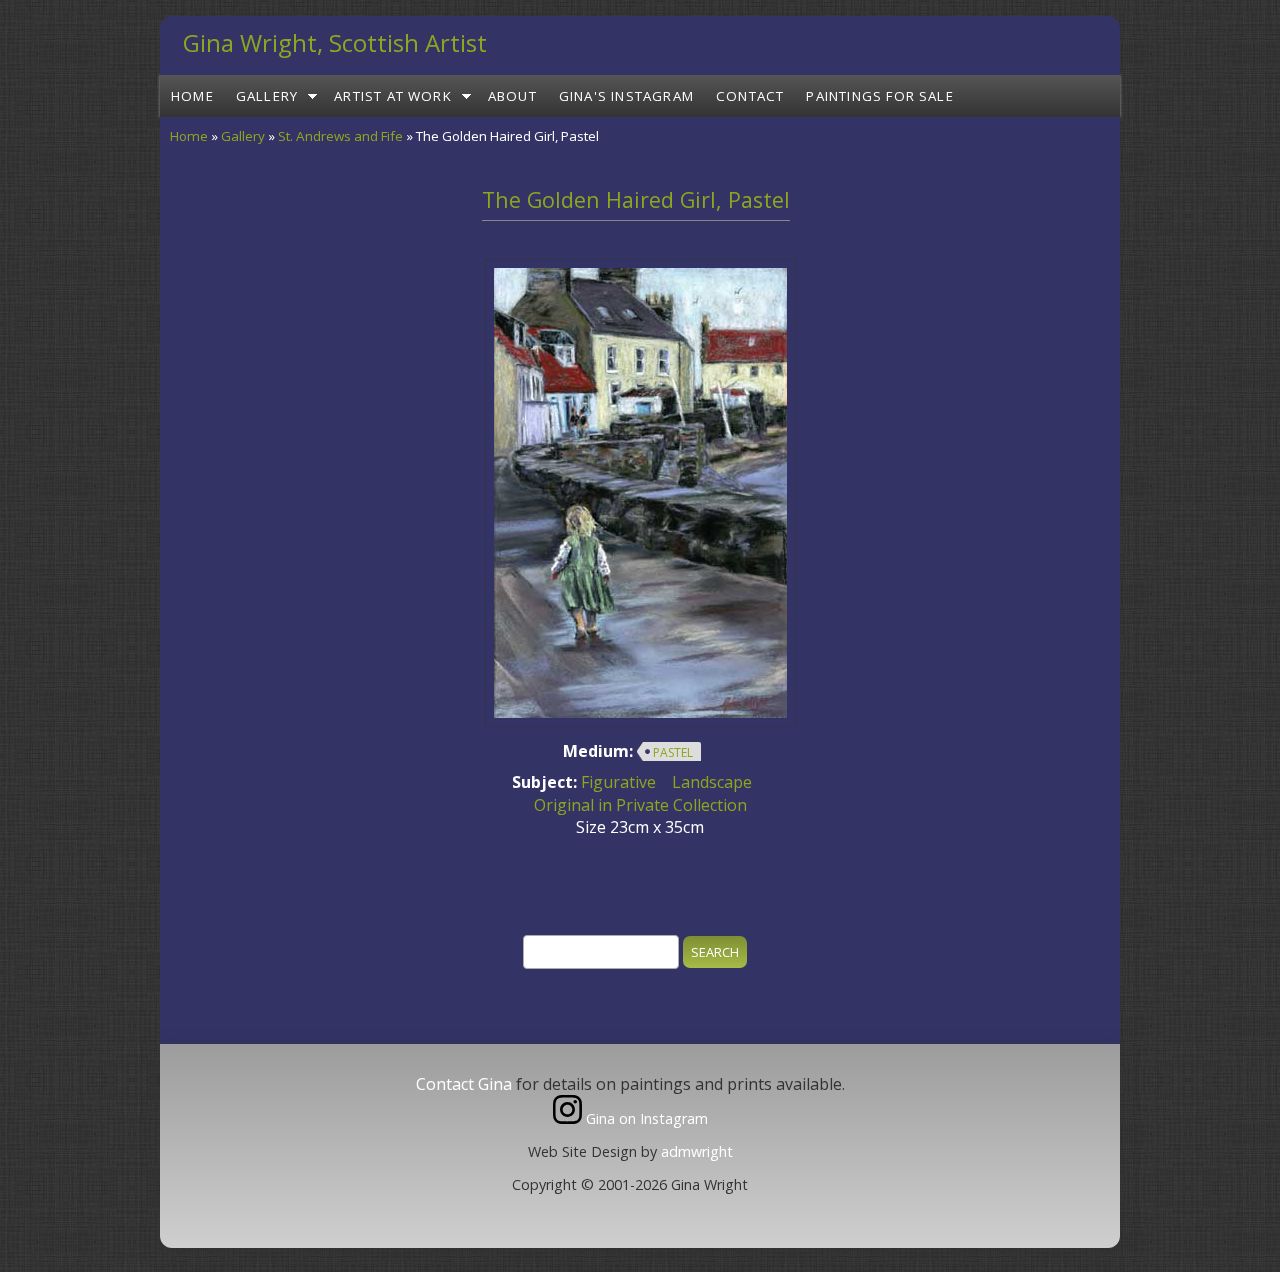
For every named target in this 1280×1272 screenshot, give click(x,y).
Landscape (712, 782)
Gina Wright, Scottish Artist (335, 42)
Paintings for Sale (880, 96)
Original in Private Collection (640, 805)
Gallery (267, 96)
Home (192, 96)
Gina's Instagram (626, 96)
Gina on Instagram (645, 1118)
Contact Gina (464, 1084)
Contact (750, 96)
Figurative (618, 782)
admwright (697, 1151)
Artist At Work (393, 96)
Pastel (673, 752)
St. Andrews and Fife (340, 136)
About (512, 96)
